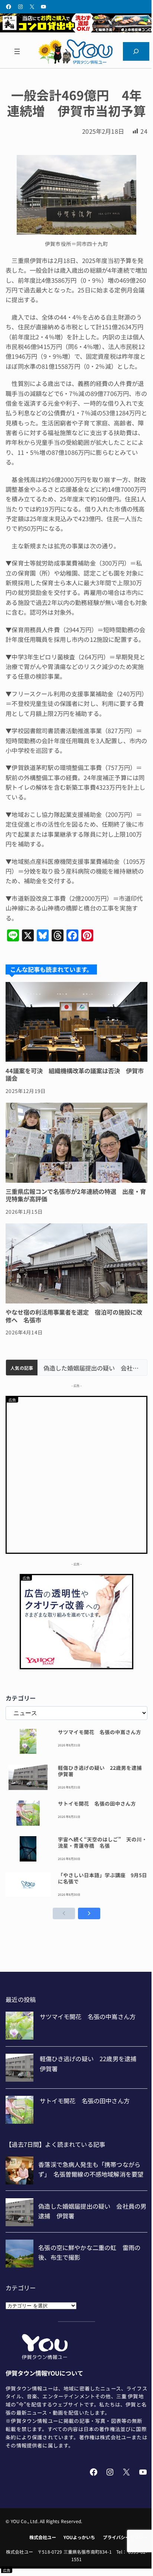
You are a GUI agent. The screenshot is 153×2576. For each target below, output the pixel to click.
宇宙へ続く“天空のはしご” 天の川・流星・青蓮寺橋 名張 (102, 1843)
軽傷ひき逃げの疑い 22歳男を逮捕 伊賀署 (102, 1771)
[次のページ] (89, 1913)
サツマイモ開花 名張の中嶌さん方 (100, 1732)
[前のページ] (64, 1913)
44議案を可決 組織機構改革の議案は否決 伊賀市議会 (75, 1075)
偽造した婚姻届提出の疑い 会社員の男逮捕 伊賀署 (92, 1368)
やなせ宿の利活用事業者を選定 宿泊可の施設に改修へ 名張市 (74, 1316)
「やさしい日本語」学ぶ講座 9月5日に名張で (102, 1878)
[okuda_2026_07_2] (76, 30)
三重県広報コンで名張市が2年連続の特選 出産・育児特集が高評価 (76, 1195)
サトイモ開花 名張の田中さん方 (97, 1804)
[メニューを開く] (17, 51)
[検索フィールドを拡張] (136, 51)
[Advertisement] (76, 1474)
